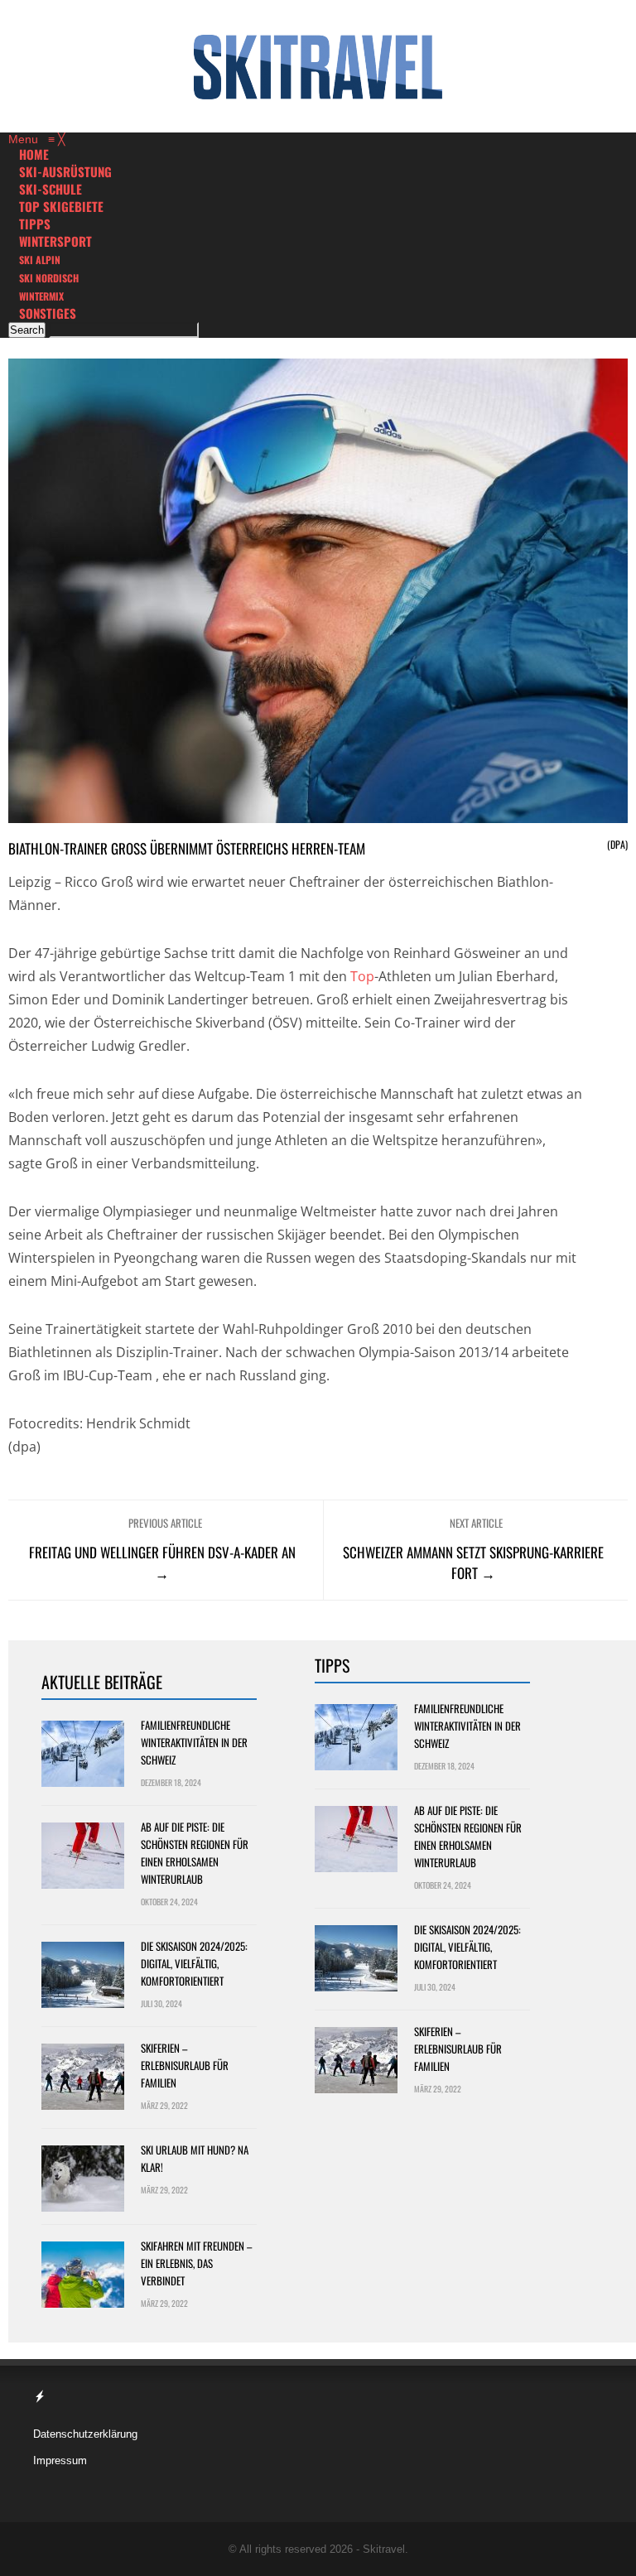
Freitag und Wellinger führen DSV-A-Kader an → (162, 1562)
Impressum (60, 2460)
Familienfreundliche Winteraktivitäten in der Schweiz (194, 1742)
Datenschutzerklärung (85, 2434)
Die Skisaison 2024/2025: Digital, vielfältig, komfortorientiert (194, 1963)
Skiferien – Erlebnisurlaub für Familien (185, 2065)
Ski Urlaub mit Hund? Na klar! (195, 2158)
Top (362, 976)
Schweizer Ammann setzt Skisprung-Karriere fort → (473, 1562)
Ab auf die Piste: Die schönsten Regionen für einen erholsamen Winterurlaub (195, 1853)
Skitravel (384, 2549)
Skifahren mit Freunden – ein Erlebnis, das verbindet (196, 2263)
